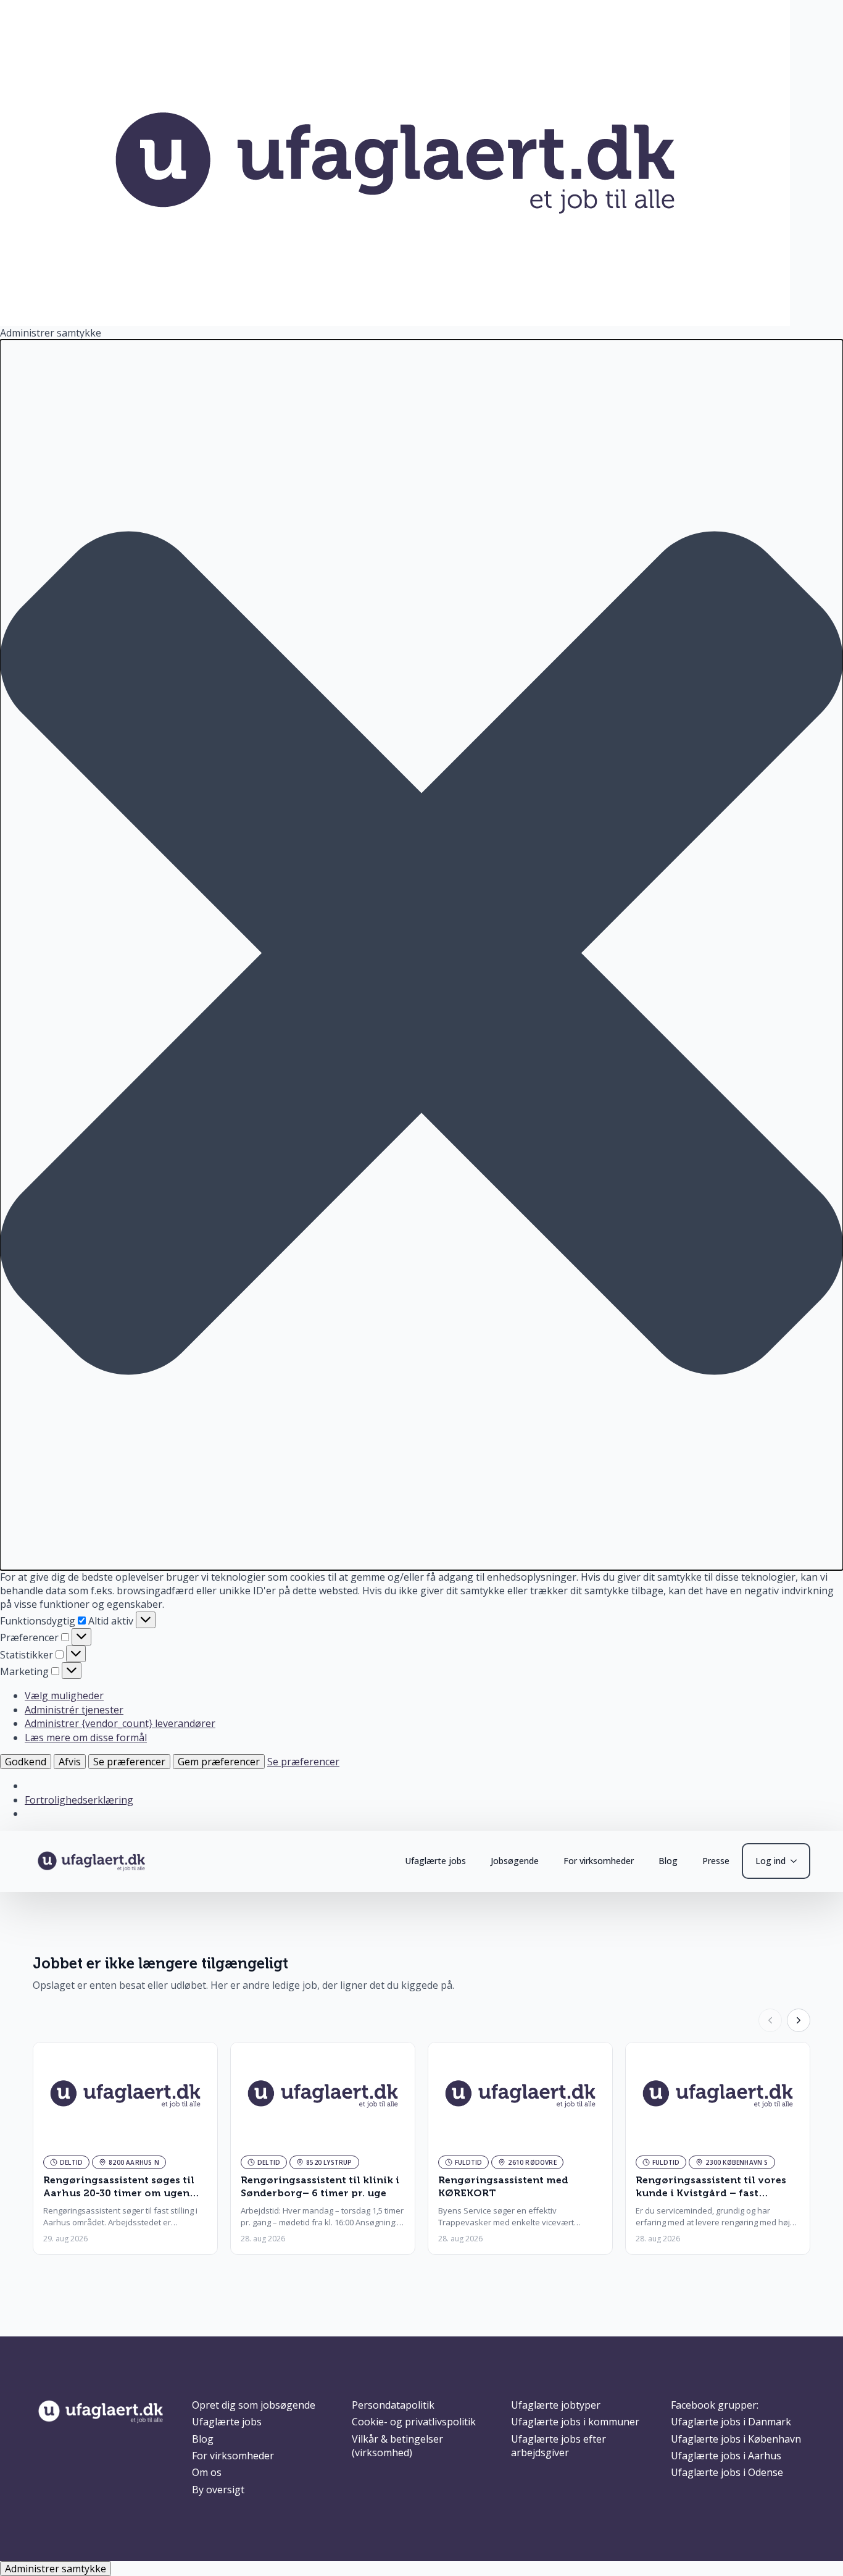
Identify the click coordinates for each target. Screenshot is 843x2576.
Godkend (26, 1762)
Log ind (770, 1861)
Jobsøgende (515, 1861)
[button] (421, 955)
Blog (668, 1861)
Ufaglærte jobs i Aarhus (726, 2456)
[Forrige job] (770, 2020)
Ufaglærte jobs (435, 1861)
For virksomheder (599, 1861)
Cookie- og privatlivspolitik (414, 2422)
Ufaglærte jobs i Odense (727, 2472)
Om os (207, 2472)
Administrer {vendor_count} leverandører (120, 1723)
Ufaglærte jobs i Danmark (731, 2422)
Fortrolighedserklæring (79, 1800)
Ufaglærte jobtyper (556, 2405)
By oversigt (218, 2490)
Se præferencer (129, 1762)
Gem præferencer (219, 1762)
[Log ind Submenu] (797, 1861)
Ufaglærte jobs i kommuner (575, 2422)
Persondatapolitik (393, 2405)
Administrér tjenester (74, 1710)
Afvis (70, 1762)
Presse (716, 1861)
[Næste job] (799, 2020)
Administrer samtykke (56, 2569)
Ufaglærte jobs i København (736, 2439)
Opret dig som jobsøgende (254, 2405)
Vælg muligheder (64, 1696)
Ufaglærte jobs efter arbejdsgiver (559, 2446)
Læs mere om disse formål (86, 1738)
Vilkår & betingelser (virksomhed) (397, 2446)
